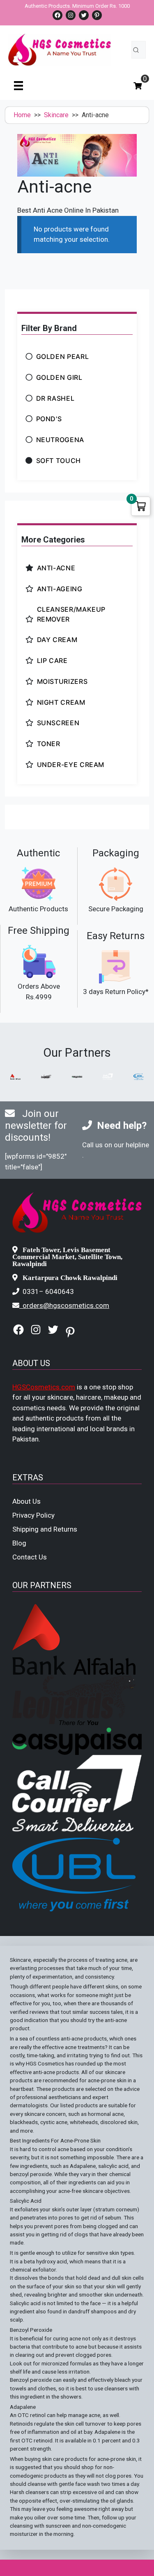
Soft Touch (59, 461)
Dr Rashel (55, 398)
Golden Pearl (63, 356)
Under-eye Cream (71, 765)
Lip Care (52, 660)
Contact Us (30, 1557)
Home (22, 115)
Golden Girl (59, 377)
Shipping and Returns (45, 1529)
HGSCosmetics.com (44, 1387)
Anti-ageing (60, 589)
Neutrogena (60, 440)
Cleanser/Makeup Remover (71, 614)
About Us (26, 1501)
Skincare (56, 115)
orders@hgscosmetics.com (66, 1305)
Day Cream (57, 640)
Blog (19, 1543)
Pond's (49, 419)
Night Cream (61, 702)
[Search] (136, 50)
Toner (49, 744)
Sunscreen (58, 723)
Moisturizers (62, 681)
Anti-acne (56, 568)
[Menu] (18, 85)
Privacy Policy (33, 1515)
